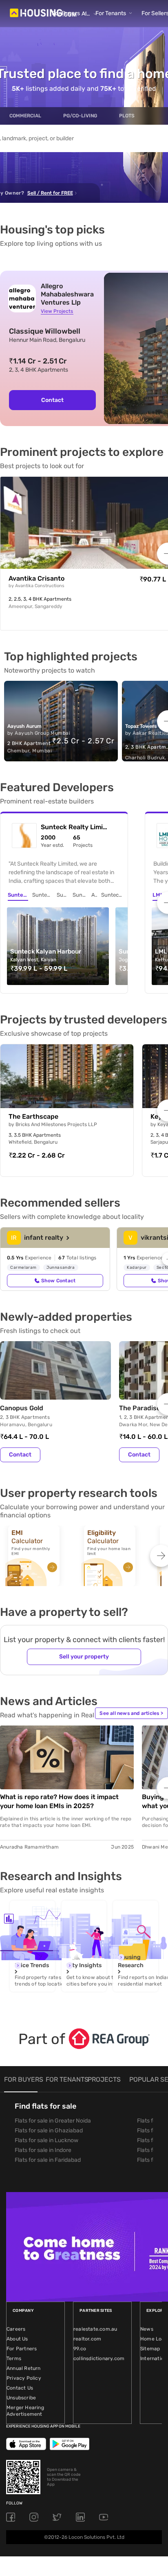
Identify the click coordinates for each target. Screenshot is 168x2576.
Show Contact (58, 1281)
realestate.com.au (95, 2329)
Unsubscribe (21, 2398)
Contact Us (20, 2388)
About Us (17, 2339)
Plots (127, 116)
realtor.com (87, 2339)
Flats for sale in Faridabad (48, 2160)
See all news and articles (131, 1713)
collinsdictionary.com (99, 2358)
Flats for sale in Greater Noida (53, 2121)
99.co (80, 2349)
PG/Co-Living (80, 116)
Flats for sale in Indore (43, 2150)
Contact (52, 400)
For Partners (22, 2349)
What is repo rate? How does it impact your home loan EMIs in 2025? (59, 1801)
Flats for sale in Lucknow (46, 2140)
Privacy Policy (24, 2378)
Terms (14, 2358)
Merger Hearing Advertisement (25, 2411)
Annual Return (24, 2368)
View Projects (57, 311)
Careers (16, 2329)
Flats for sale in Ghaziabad (49, 2131)
